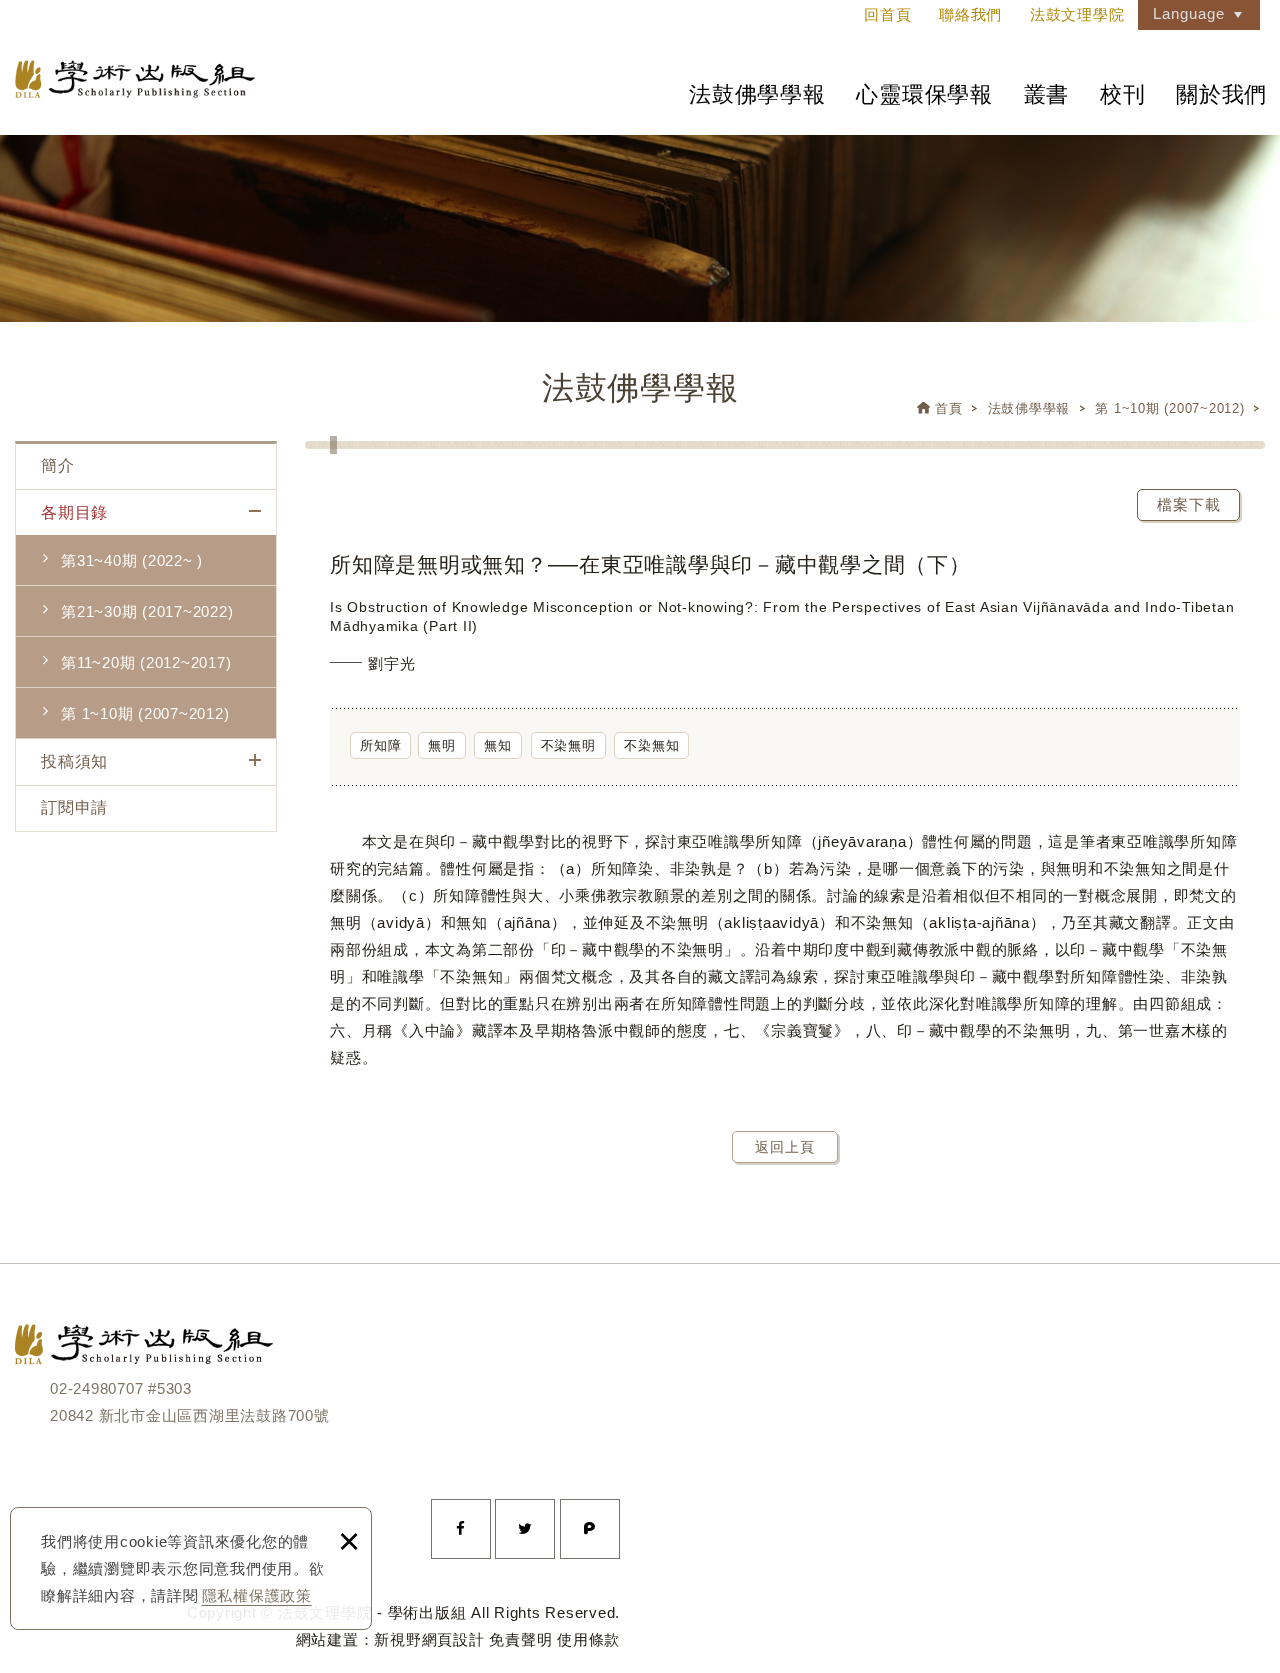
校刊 (1123, 94)
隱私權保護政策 (257, 1595)
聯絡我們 (970, 14)
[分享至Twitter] (525, 1529)
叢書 (1047, 94)
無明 (442, 745)
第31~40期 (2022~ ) (132, 560)
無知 (498, 745)
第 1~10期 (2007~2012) (1169, 408)
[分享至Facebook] (461, 1529)
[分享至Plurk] (590, 1529)
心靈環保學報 (924, 94)
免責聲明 (520, 1639)
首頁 (949, 408)
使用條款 (588, 1639)
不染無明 (568, 745)
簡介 (58, 465)
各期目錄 (74, 512)
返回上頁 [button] (785, 1147)
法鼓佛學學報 (757, 94)
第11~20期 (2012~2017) (146, 662)
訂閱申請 (74, 807)
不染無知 (651, 745)
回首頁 (887, 14)
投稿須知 (74, 761)
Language (1189, 13)
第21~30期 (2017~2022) (147, 611)
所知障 (380, 745)
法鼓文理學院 (135, 78)
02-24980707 (96, 1388)
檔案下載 (1189, 504)
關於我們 (1221, 94)
